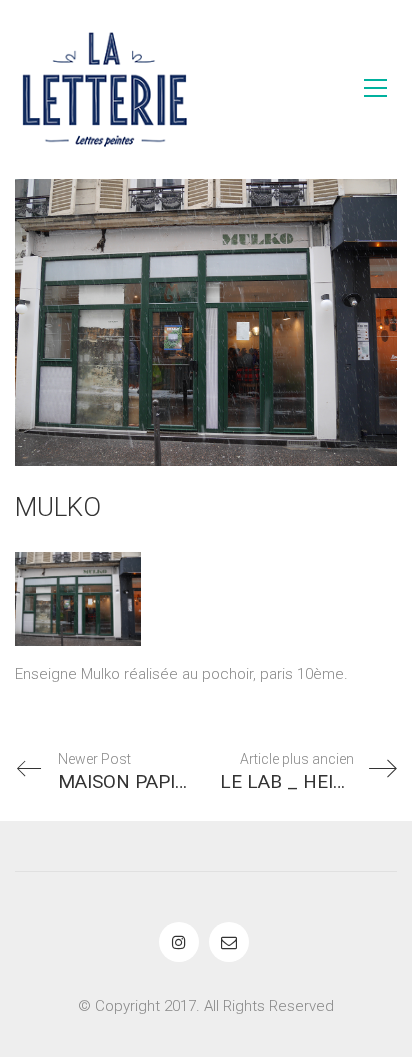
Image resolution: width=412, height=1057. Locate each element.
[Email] (229, 942)
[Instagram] (179, 942)
